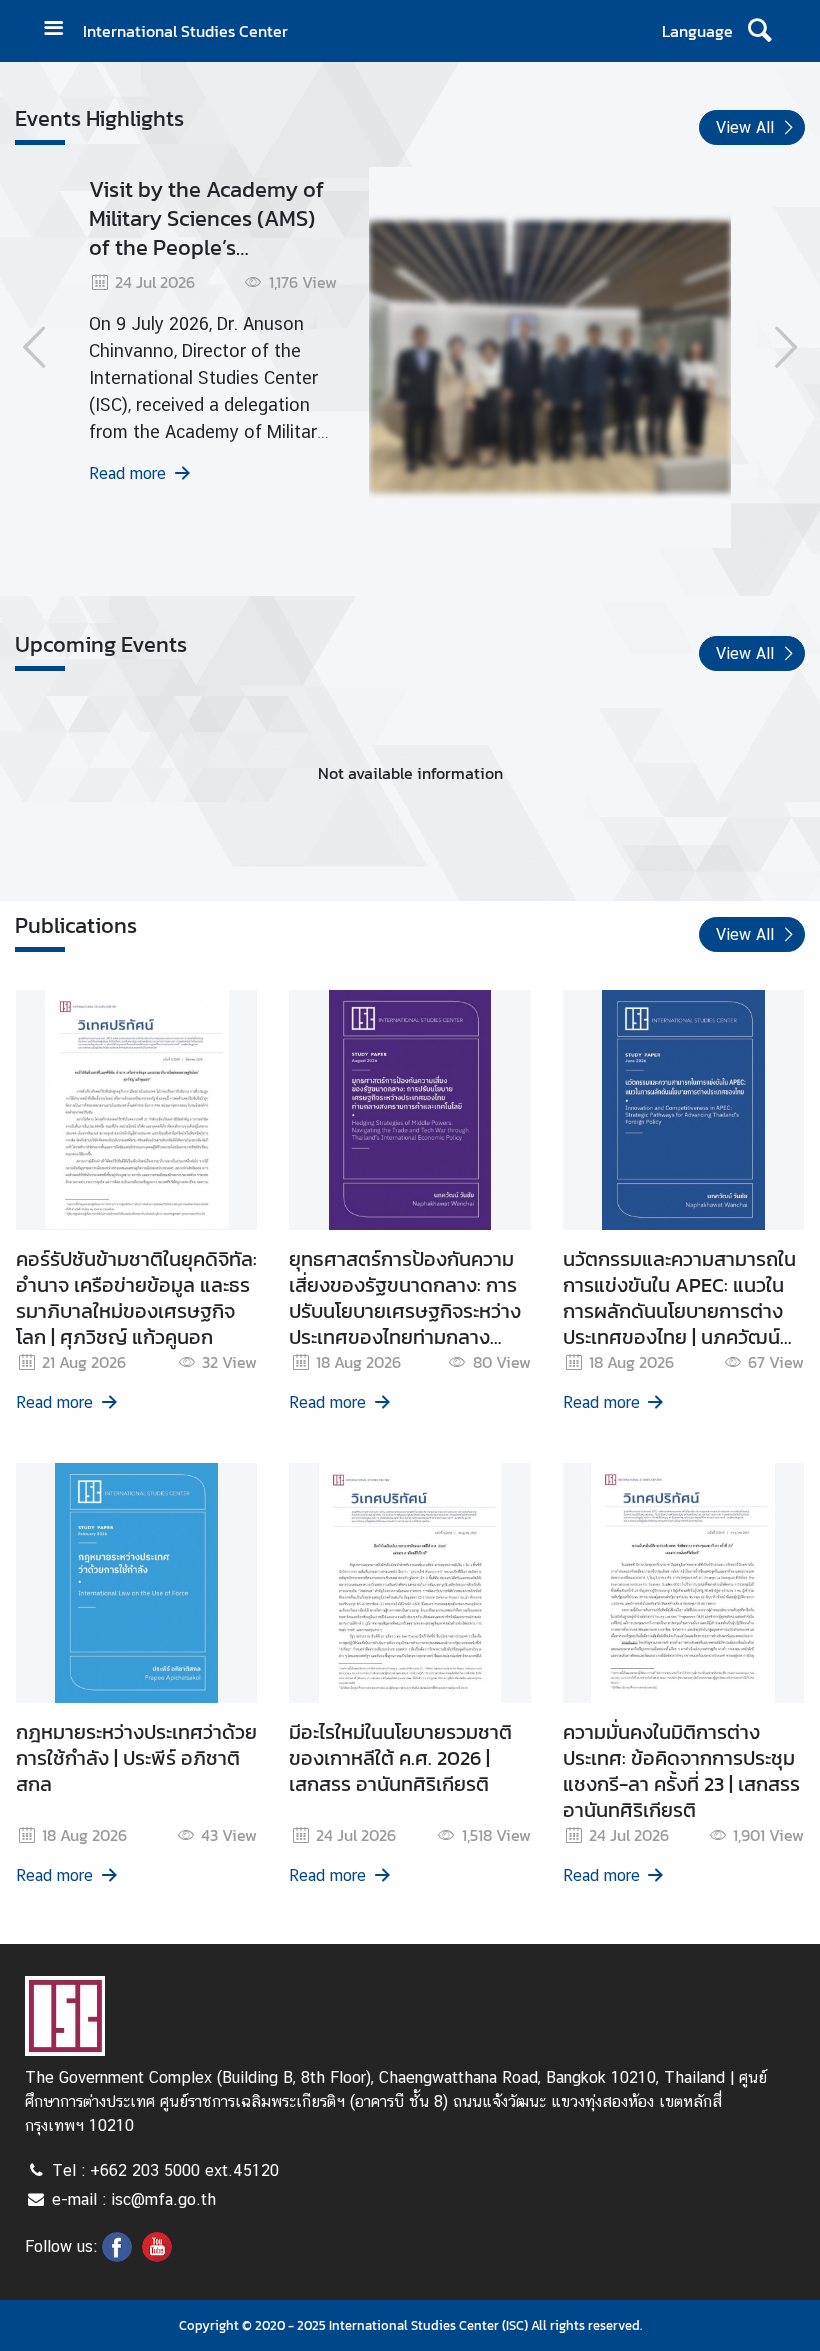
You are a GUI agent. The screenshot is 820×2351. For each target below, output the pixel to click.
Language (697, 31)
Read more (127, 473)
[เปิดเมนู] (61, 30)
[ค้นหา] (759, 31)
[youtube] (157, 2256)
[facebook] (117, 2256)
